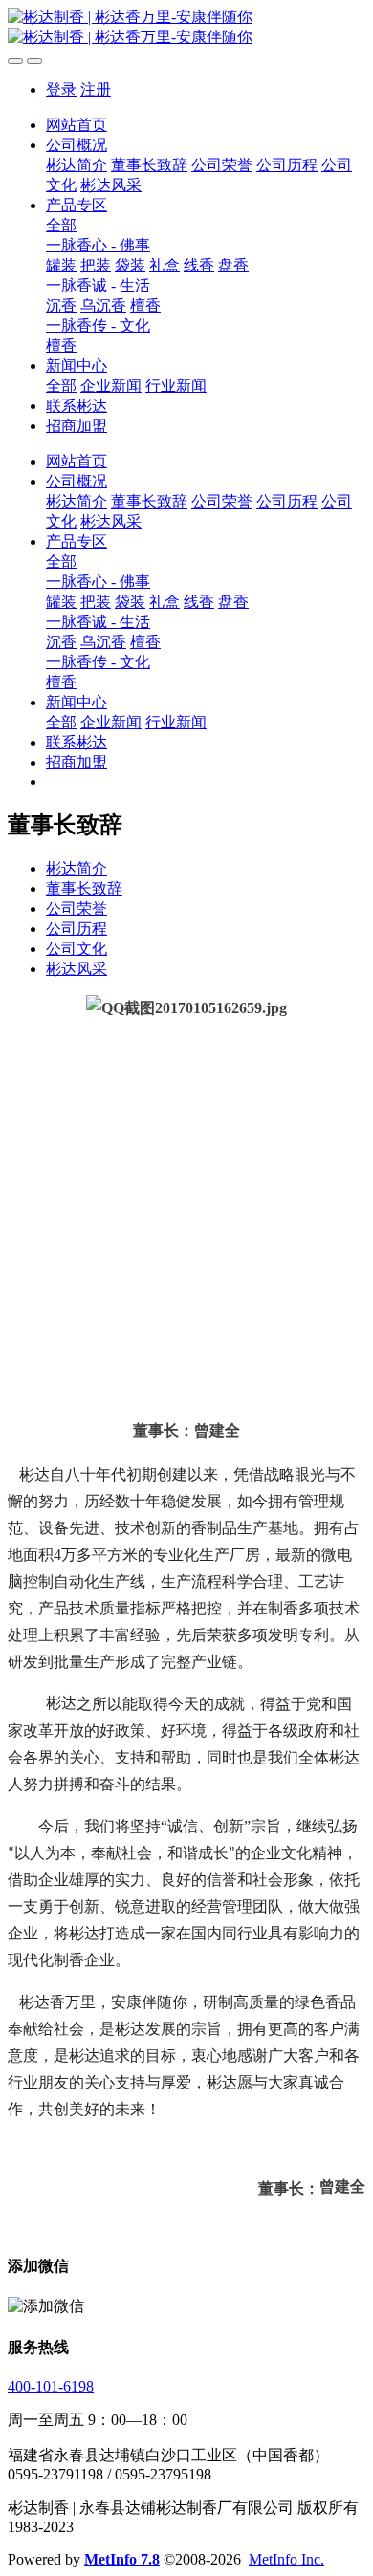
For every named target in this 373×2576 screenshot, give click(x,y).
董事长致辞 (84, 888)
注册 (96, 89)
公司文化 (77, 949)
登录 (61, 89)
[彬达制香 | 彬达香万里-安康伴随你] (186, 28)
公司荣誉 (77, 909)
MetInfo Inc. (286, 2559)
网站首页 (77, 125)
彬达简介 (77, 868)
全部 (61, 225)
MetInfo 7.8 (122, 2559)
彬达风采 (77, 969)
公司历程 (77, 929)
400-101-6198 (51, 2386)
